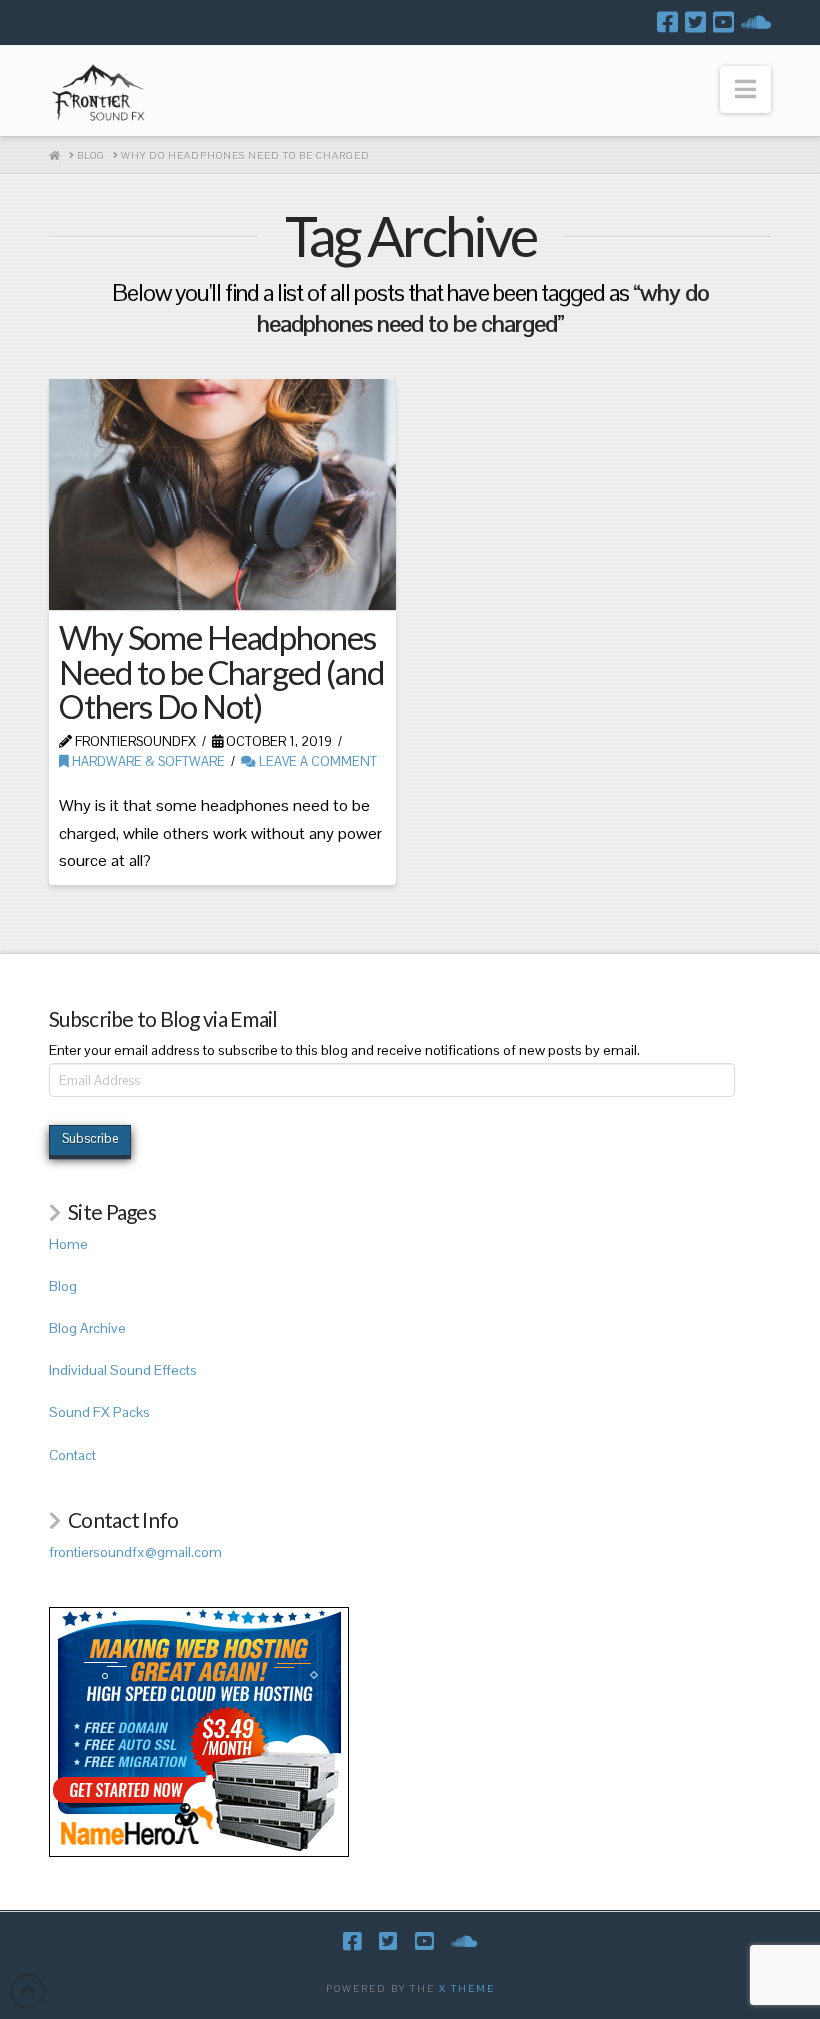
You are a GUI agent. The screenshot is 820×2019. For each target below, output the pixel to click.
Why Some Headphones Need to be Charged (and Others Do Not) (222, 672)
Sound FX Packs (99, 1412)
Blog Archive (87, 1328)
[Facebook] (667, 22)
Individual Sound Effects (123, 1370)
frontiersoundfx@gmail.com (135, 1552)
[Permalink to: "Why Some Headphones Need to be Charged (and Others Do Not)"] (222, 494)
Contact (72, 1455)
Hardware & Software (147, 761)
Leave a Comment (316, 761)
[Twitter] (695, 22)
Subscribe (90, 1138)
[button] (745, 89)
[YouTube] (723, 22)
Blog (63, 1286)
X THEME (467, 1988)
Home (68, 1244)
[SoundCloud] (756, 22)
